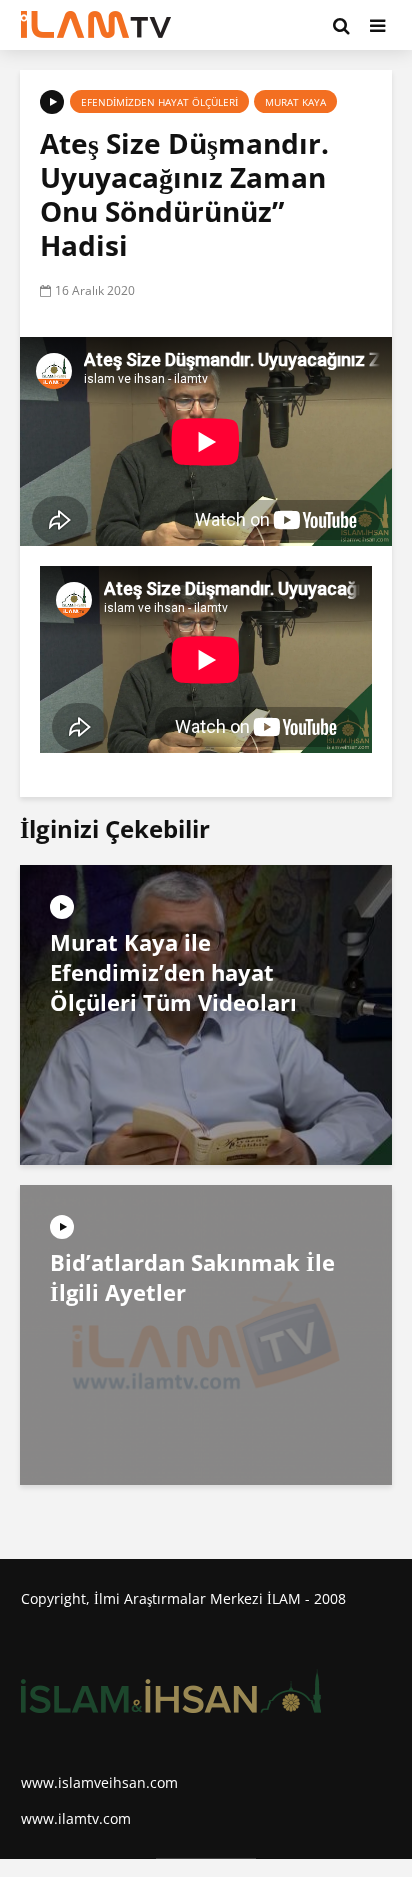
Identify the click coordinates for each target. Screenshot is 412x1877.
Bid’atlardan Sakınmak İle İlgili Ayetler (192, 1277)
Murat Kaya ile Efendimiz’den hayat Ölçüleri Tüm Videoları (173, 972)
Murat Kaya (295, 102)
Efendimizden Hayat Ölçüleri (159, 102)
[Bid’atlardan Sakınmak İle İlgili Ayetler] (206, 1333)
